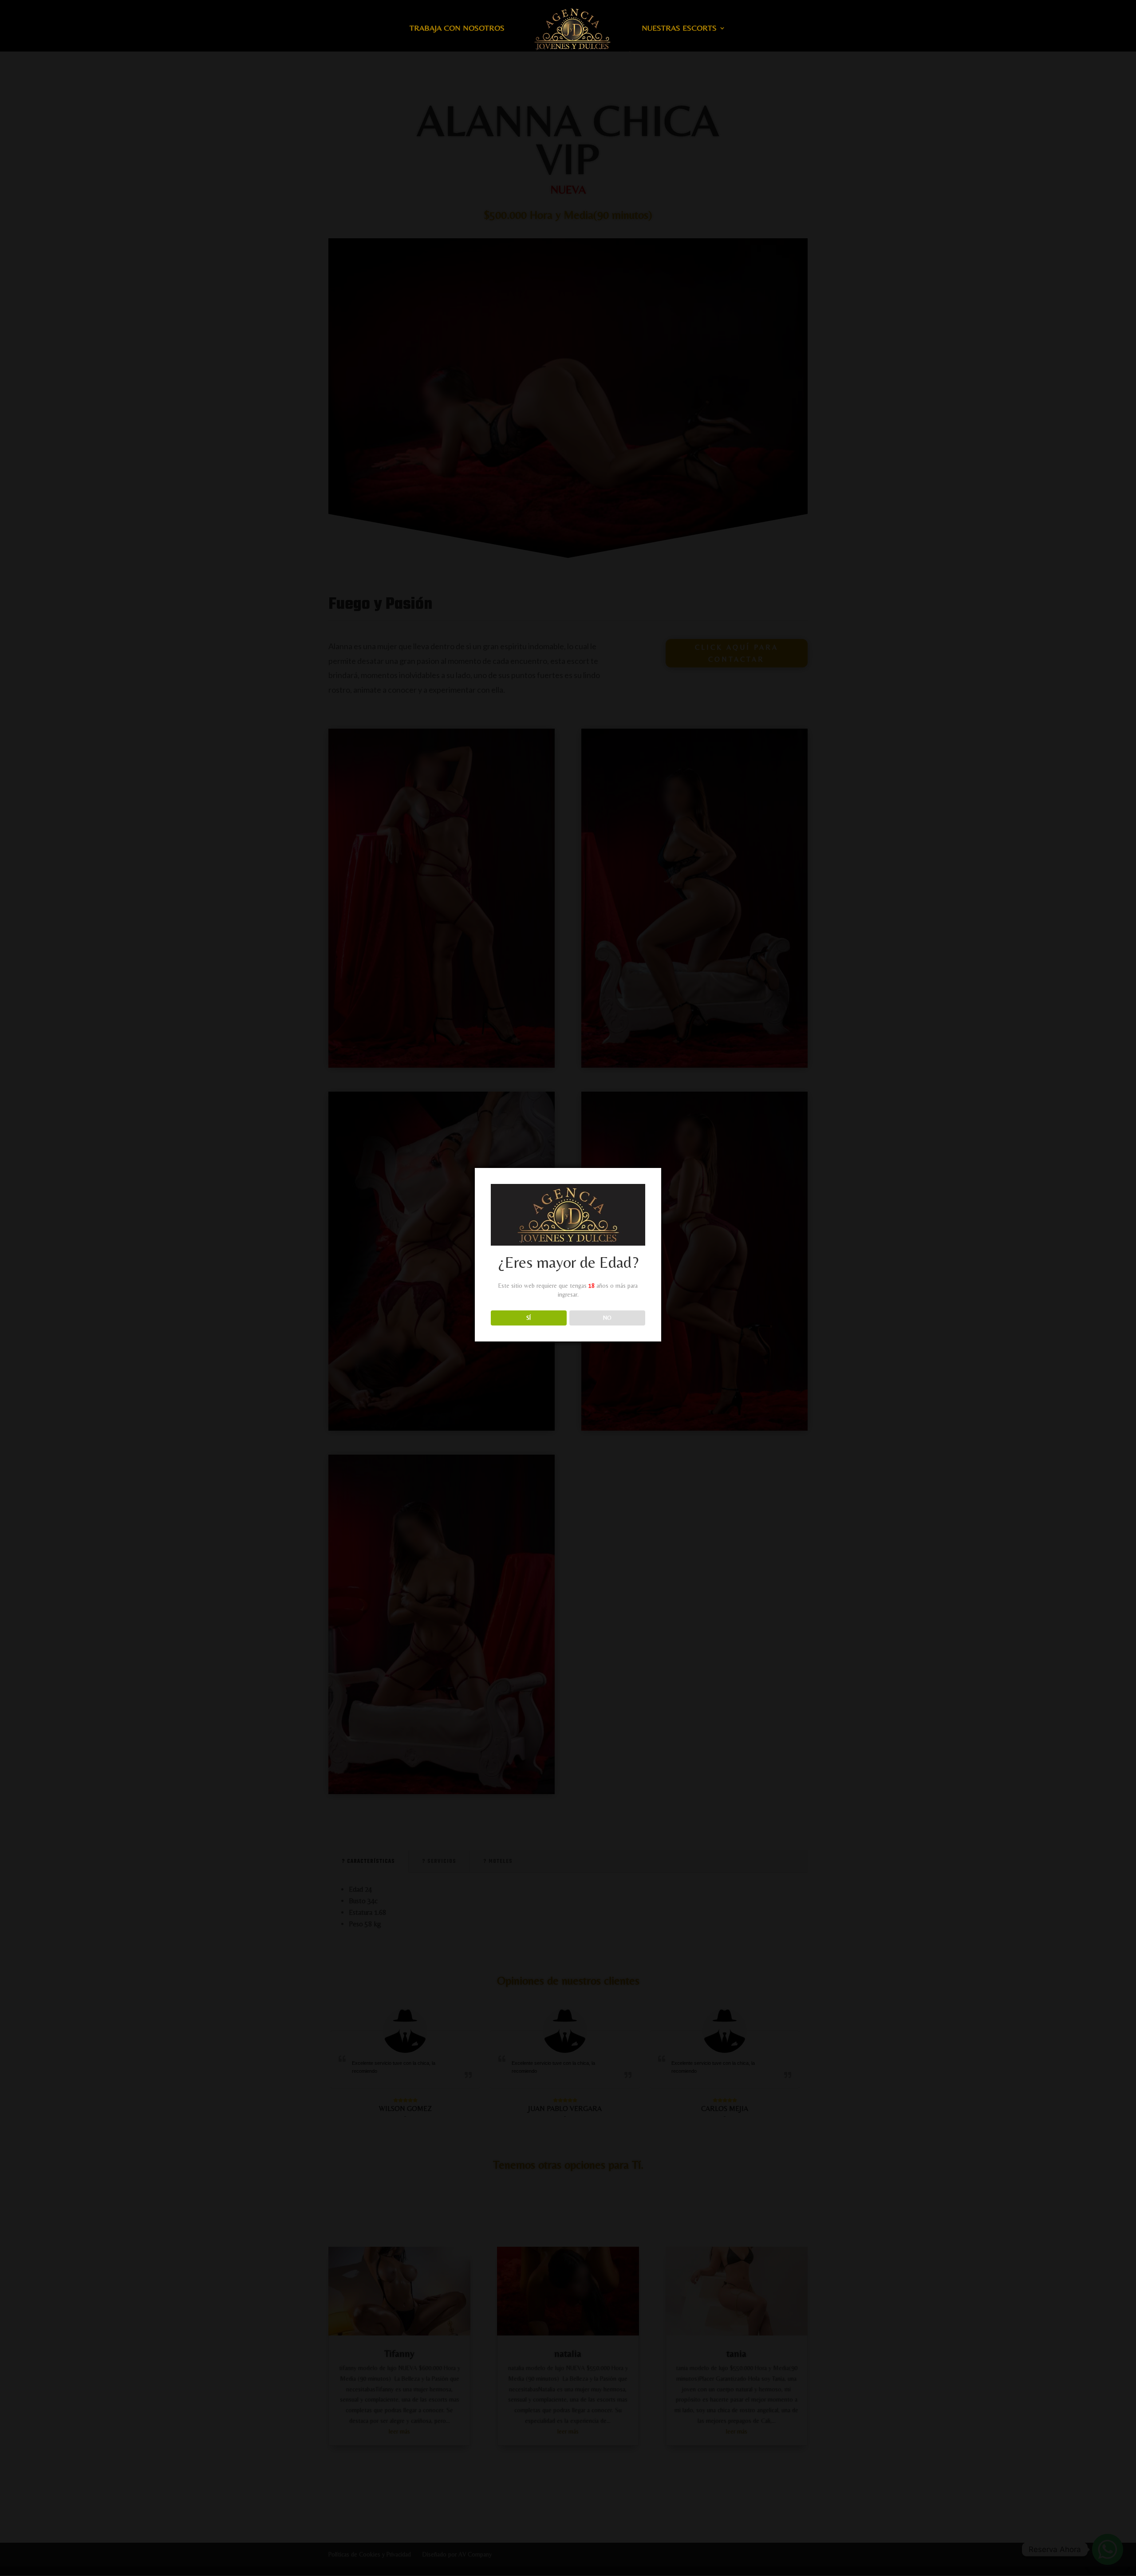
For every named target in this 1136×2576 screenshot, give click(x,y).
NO (607, 1318)
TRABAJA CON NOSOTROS (457, 29)
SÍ (529, 1318)
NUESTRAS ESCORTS (679, 29)
